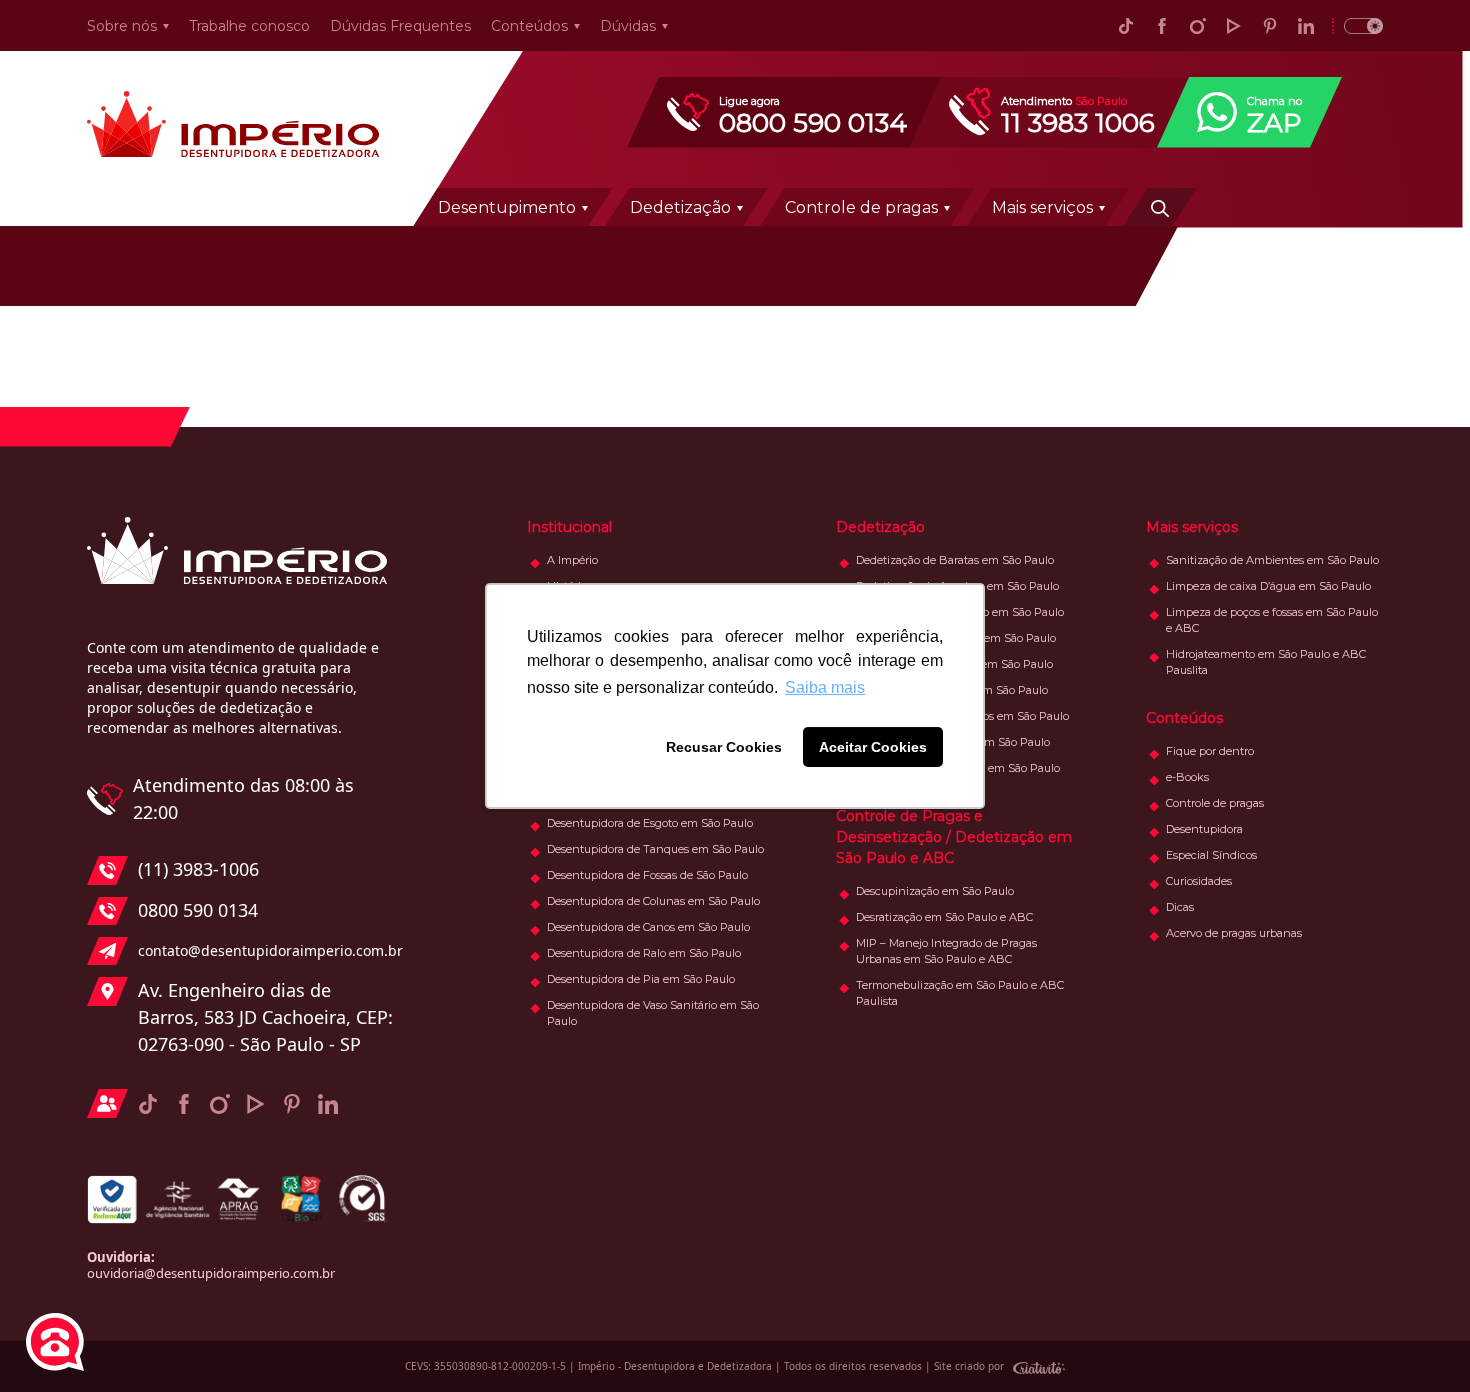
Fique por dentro (1210, 751)
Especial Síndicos (1211, 855)
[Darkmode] (1357, 25)
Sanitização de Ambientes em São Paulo (1272, 560)
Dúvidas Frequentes (400, 26)
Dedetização (680, 207)
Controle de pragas (861, 207)
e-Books (1187, 777)
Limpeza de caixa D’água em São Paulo (1268, 586)
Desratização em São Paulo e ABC (944, 917)
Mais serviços (1042, 207)
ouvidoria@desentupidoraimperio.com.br (211, 1273)
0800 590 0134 (198, 910)
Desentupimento (507, 207)
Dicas (1180, 907)
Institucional (569, 527)
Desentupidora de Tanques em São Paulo (655, 849)
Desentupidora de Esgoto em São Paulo (650, 823)
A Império (572, 560)
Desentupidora (1204, 829)
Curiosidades (1199, 881)
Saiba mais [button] (825, 687)
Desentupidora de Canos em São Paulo (648, 927)
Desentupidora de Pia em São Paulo (641, 979)
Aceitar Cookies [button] (873, 747)
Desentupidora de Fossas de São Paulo (647, 875)
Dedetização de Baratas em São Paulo (955, 560)
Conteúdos (529, 26)
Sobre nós (122, 26)
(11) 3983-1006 (198, 869)
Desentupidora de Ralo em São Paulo (644, 953)
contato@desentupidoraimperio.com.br (265, 950)
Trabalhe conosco (249, 26)
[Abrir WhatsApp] (1420, 1341)
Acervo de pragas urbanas (1234, 933)
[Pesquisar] (1160, 207)
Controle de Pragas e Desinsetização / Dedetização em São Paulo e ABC (954, 837)
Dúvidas (628, 26)
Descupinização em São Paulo (935, 891)
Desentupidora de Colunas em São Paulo (653, 901)
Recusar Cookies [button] (724, 747)
